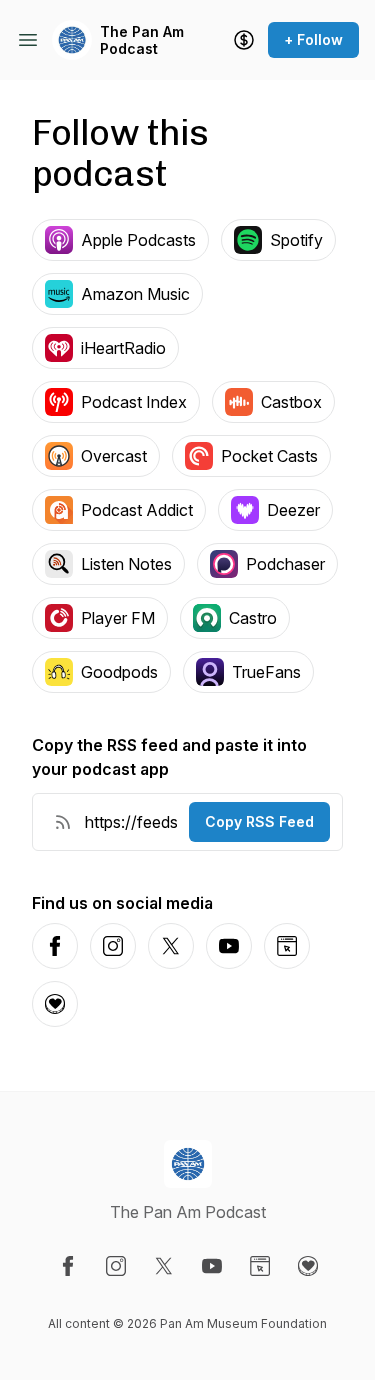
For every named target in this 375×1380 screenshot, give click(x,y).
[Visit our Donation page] (308, 1266)
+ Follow (313, 39)
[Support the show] (244, 40)
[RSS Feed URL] (63, 822)
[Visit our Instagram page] (116, 1266)
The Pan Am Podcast (142, 40)
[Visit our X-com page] (164, 1266)
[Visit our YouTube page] (212, 1266)
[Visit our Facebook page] (68, 1266)
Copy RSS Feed (259, 821)
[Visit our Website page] (260, 1266)
